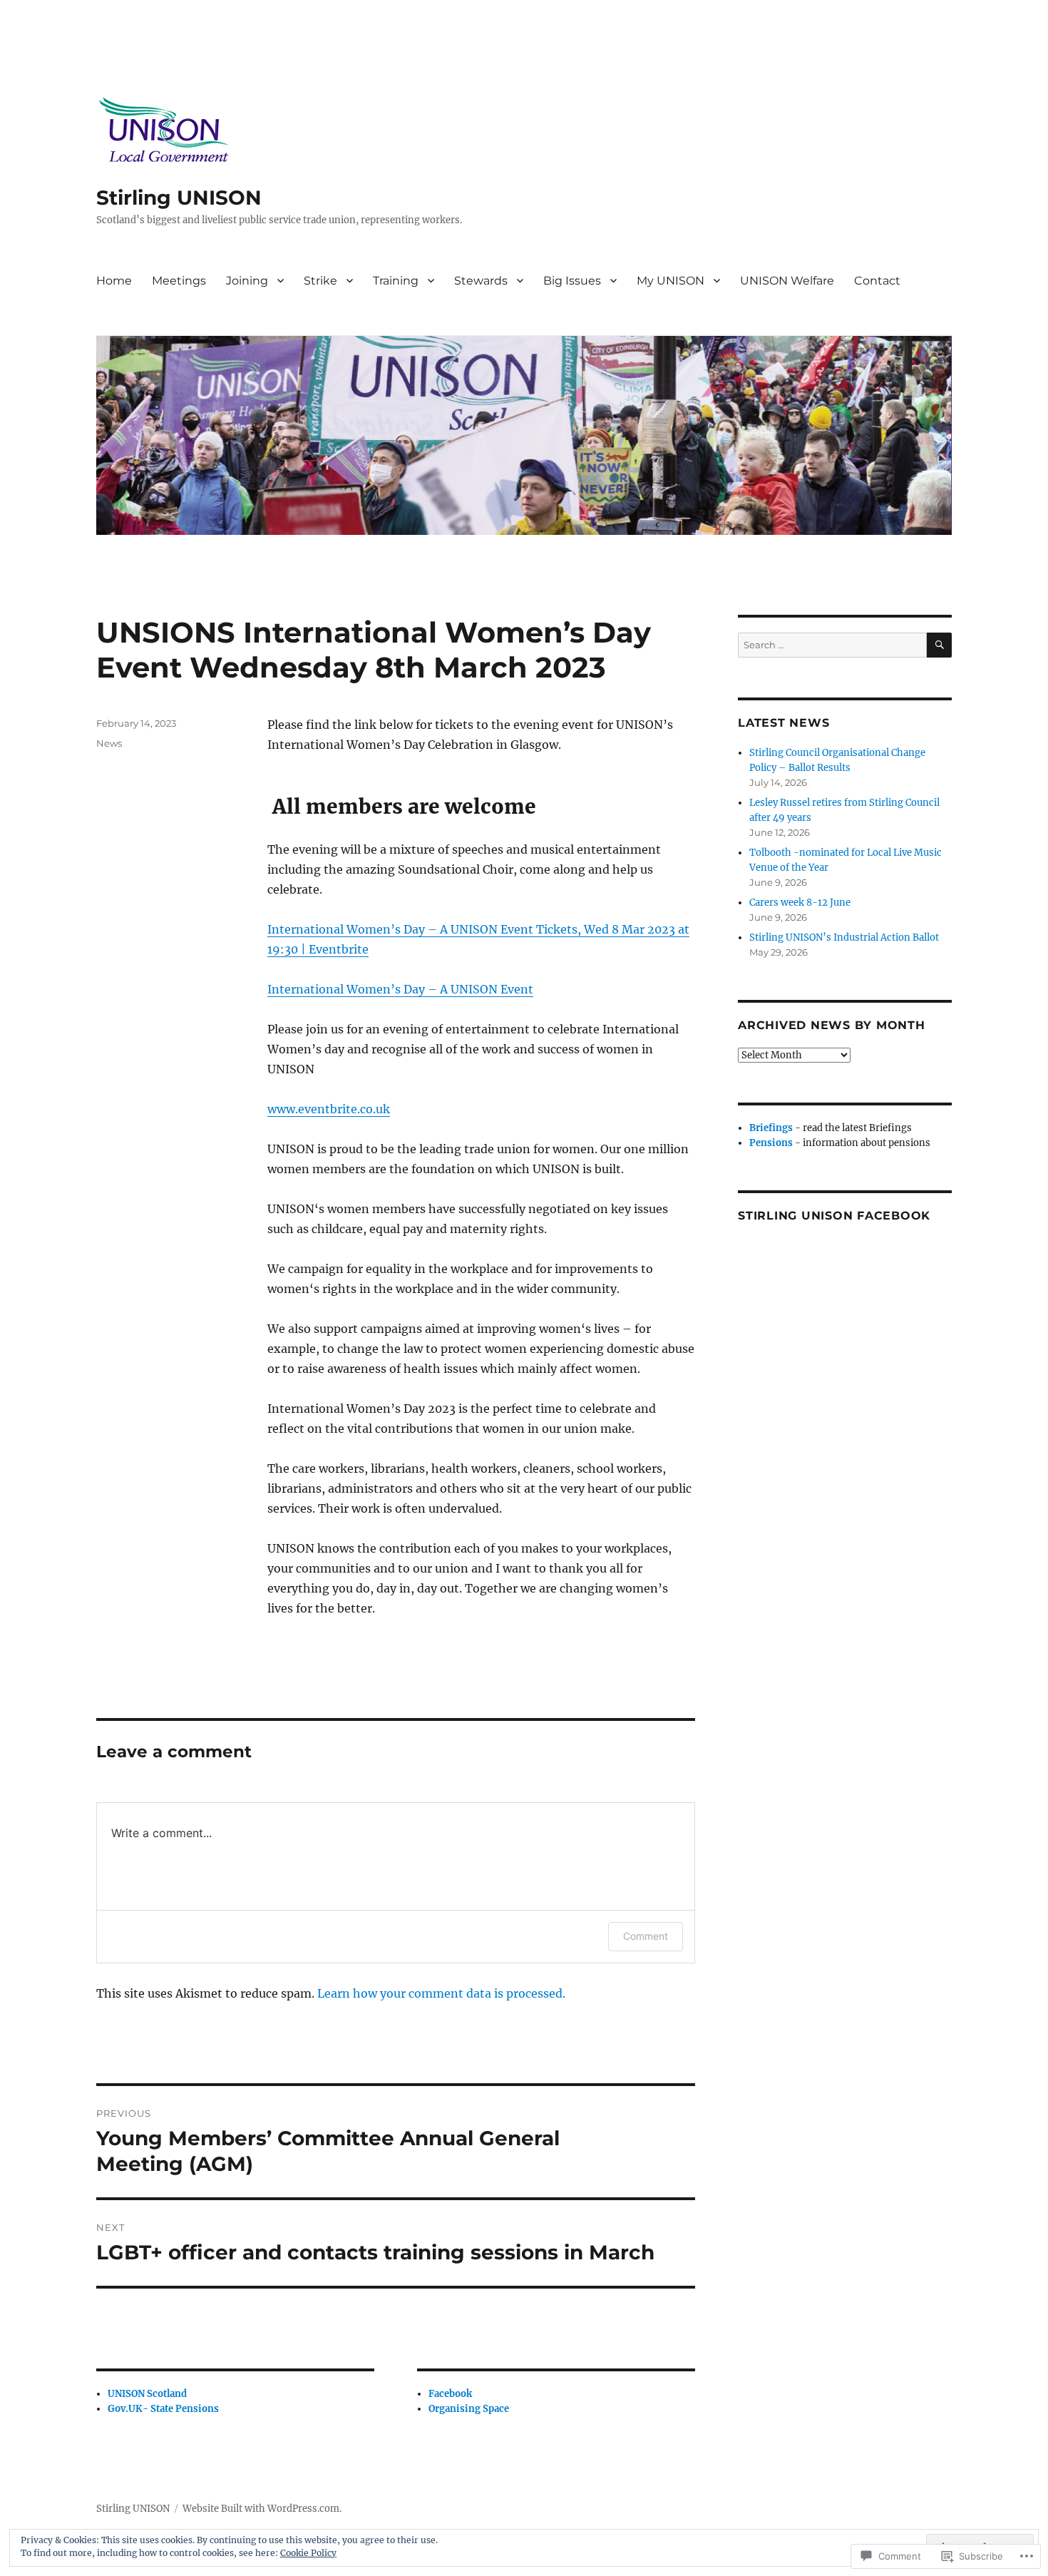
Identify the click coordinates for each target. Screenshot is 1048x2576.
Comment (646, 1936)
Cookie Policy (308, 2553)
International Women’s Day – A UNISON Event (400, 989)
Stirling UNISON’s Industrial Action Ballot (844, 937)
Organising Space (469, 2409)
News (109, 743)
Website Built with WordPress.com (261, 2509)
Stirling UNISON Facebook (834, 1216)
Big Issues (572, 281)
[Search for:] (832, 645)
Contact (877, 281)
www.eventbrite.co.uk (329, 1109)
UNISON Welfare (787, 281)
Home (114, 281)
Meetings (179, 281)
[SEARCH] (939, 645)
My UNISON (671, 281)
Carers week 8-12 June (800, 903)
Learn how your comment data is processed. (441, 1993)
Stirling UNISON (179, 198)
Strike (320, 281)
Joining (247, 281)
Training (396, 281)
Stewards (481, 281)
